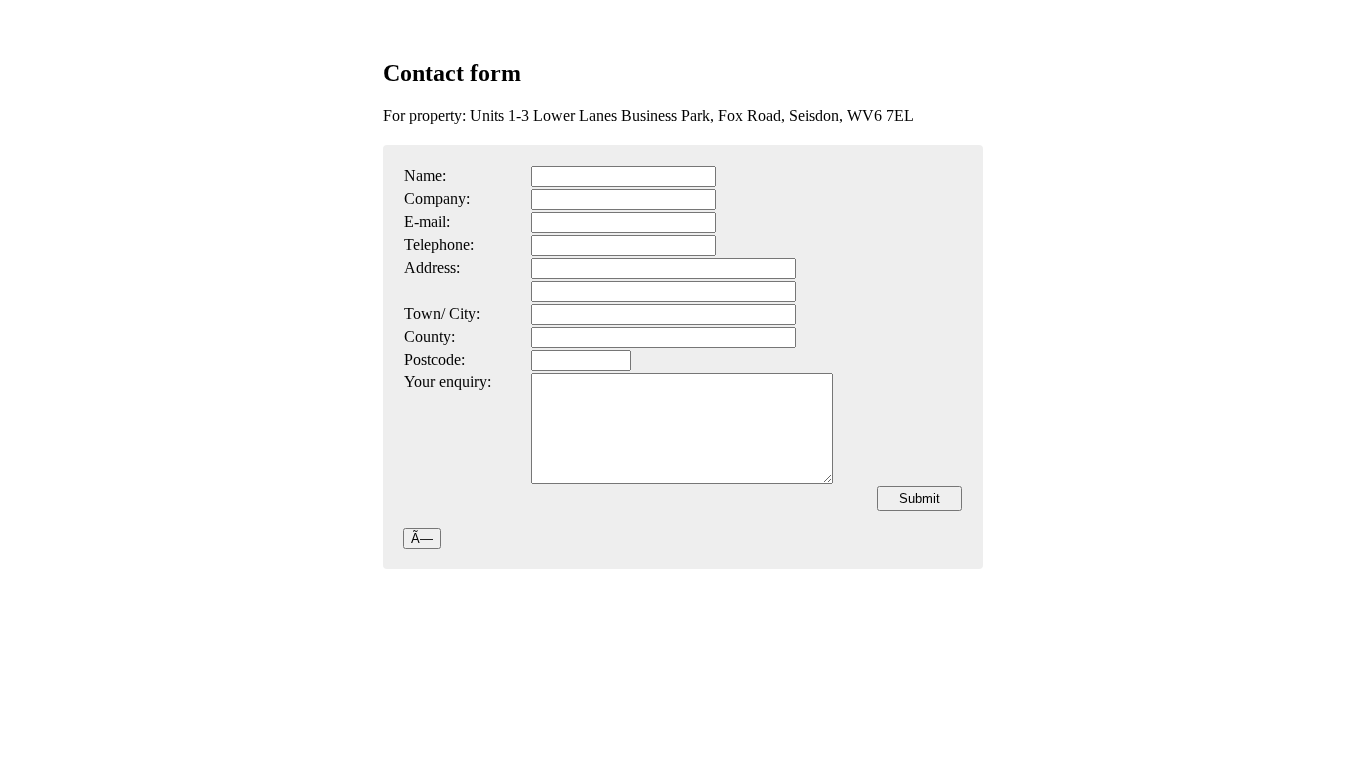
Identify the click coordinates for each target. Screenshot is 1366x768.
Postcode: (434, 359)
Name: (425, 175)
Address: (432, 267)
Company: (437, 198)
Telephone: (439, 244)
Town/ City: (442, 313)
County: (429, 336)
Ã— (422, 538)
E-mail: (427, 221)
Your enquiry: (447, 381)
